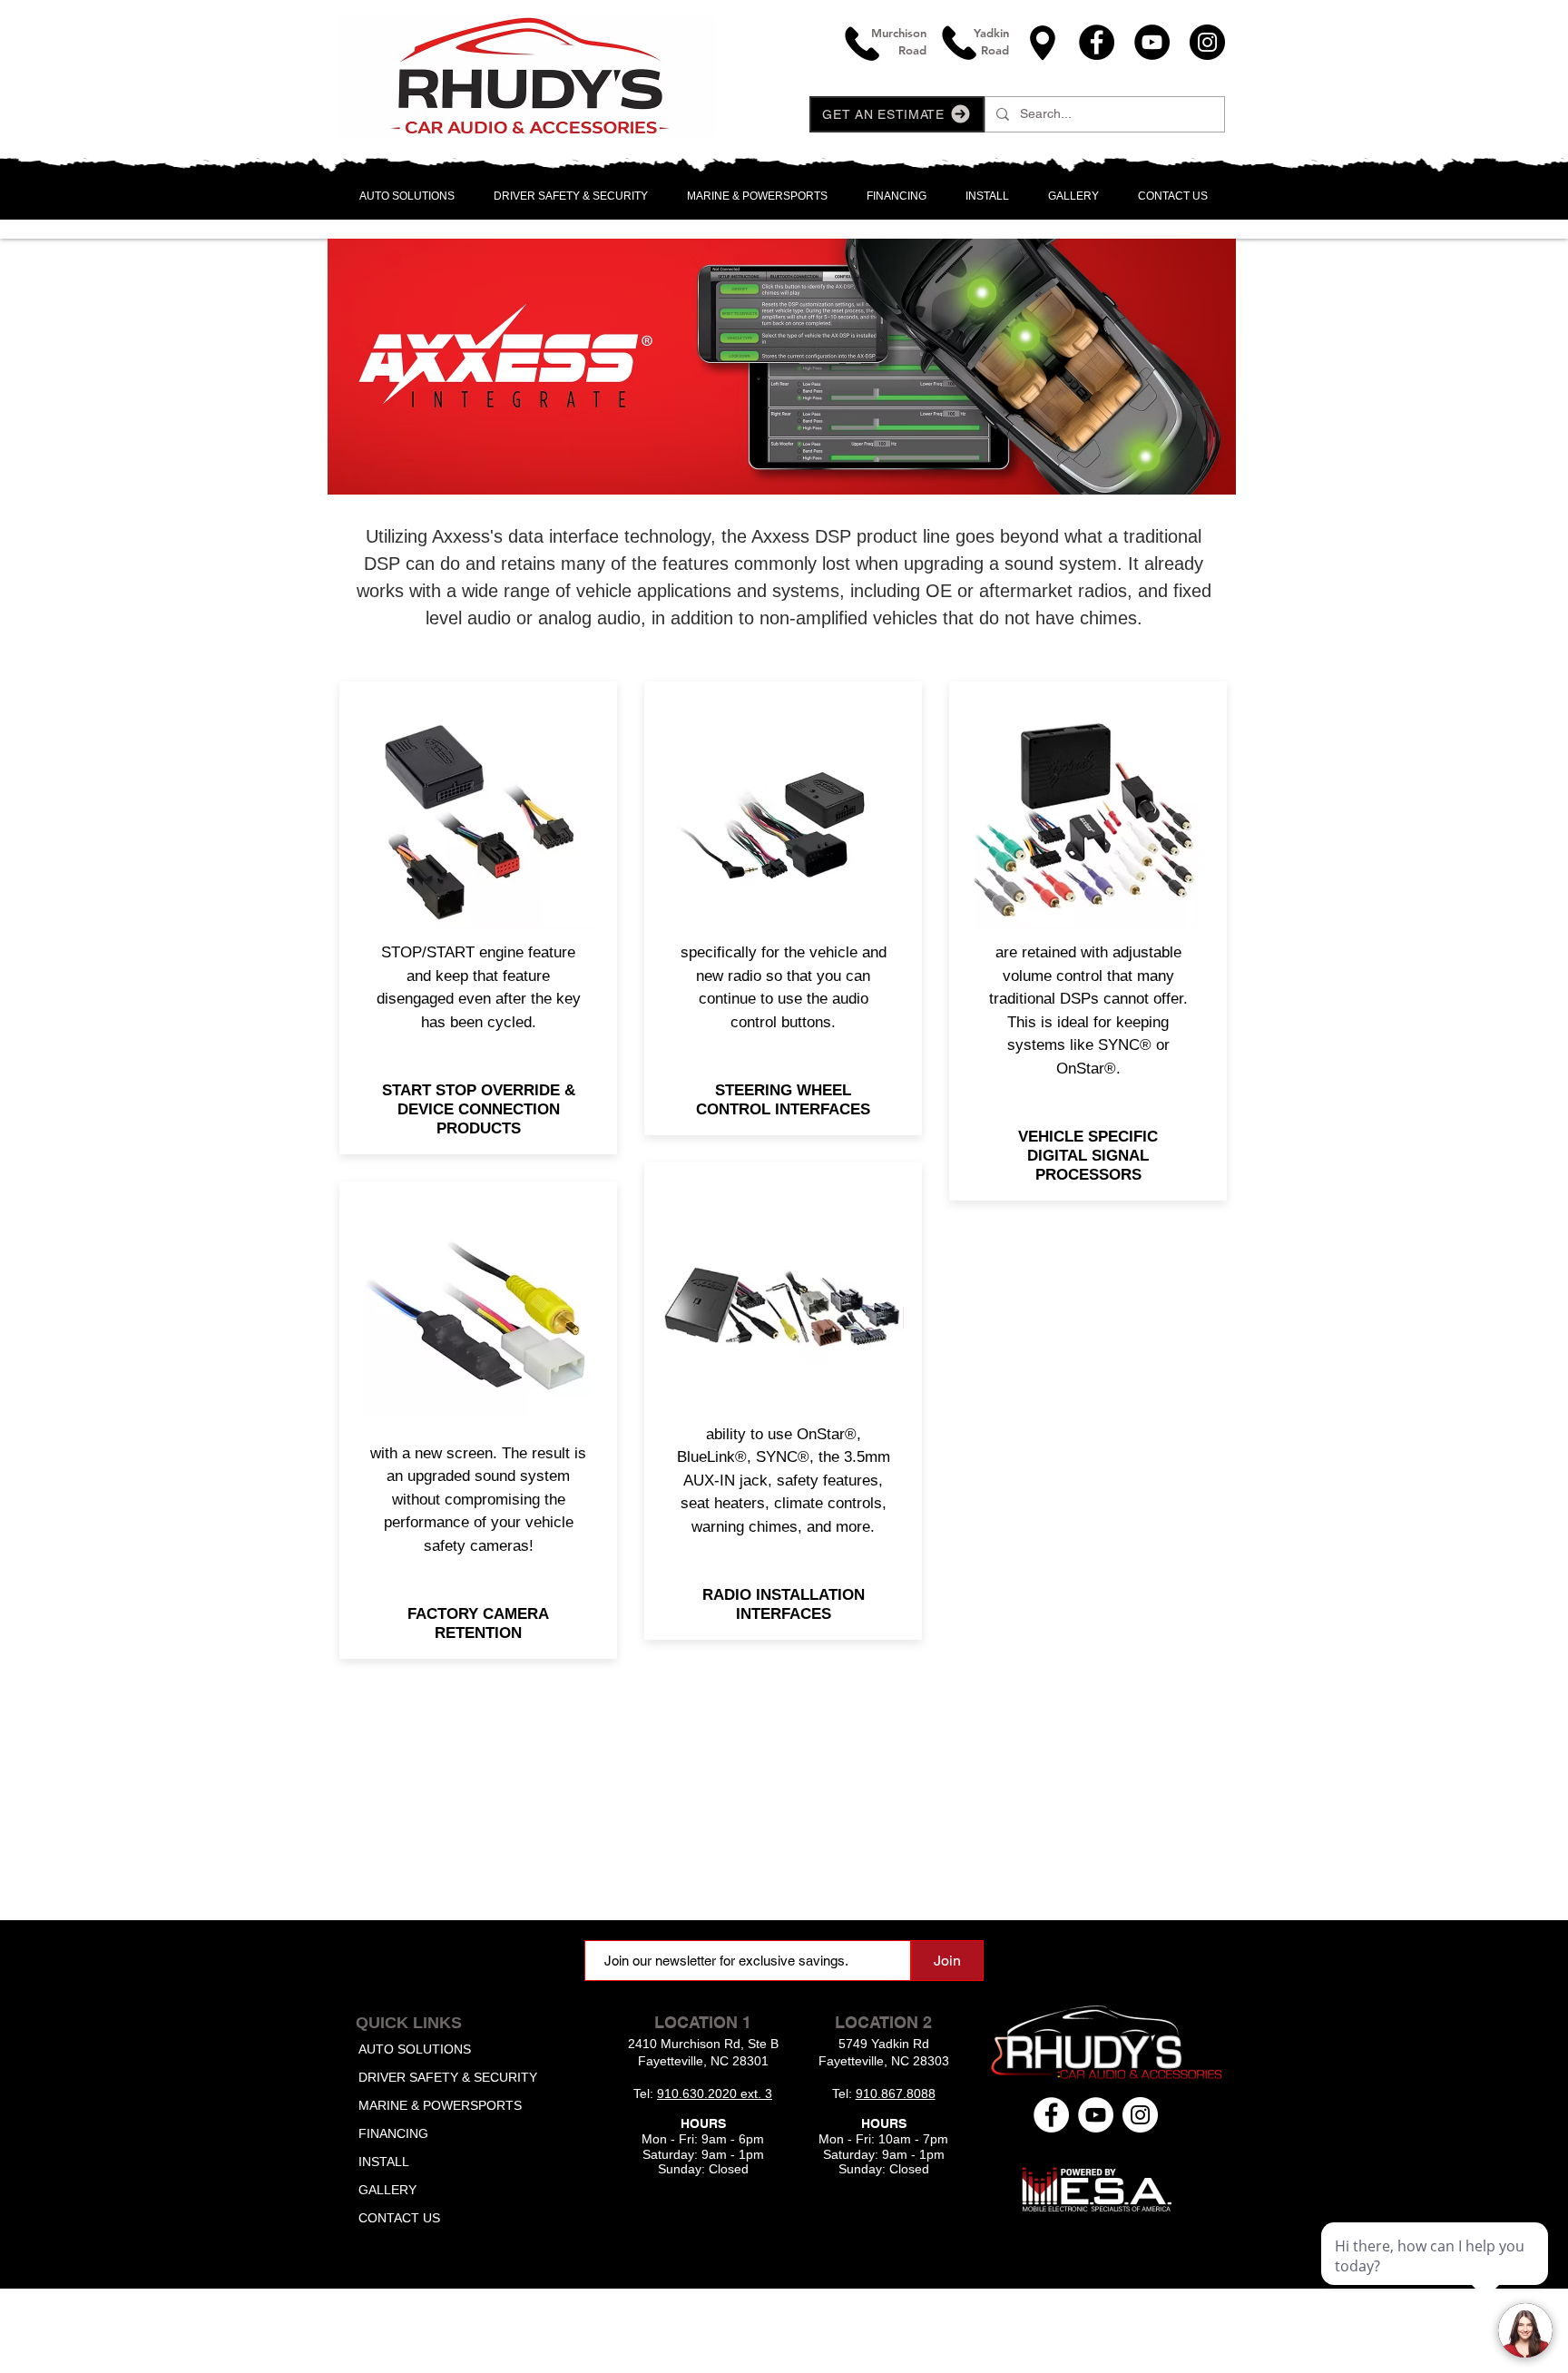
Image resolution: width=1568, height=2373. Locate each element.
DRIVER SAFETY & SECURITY (448, 2077)
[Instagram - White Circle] (1140, 2115)
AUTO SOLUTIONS (415, 2049)
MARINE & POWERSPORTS (440, 2105)
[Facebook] (1097, 42)
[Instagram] (1207, 42)
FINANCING (393, 2133)
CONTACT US (399, 2218)
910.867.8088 (896, 2094)
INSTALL (384, 2162)
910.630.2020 (699, 2094)
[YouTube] (1152, 42)
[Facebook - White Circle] (1051, 2115)
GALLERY (387, 2190)
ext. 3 (756, 2094)
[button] (897, 114)
